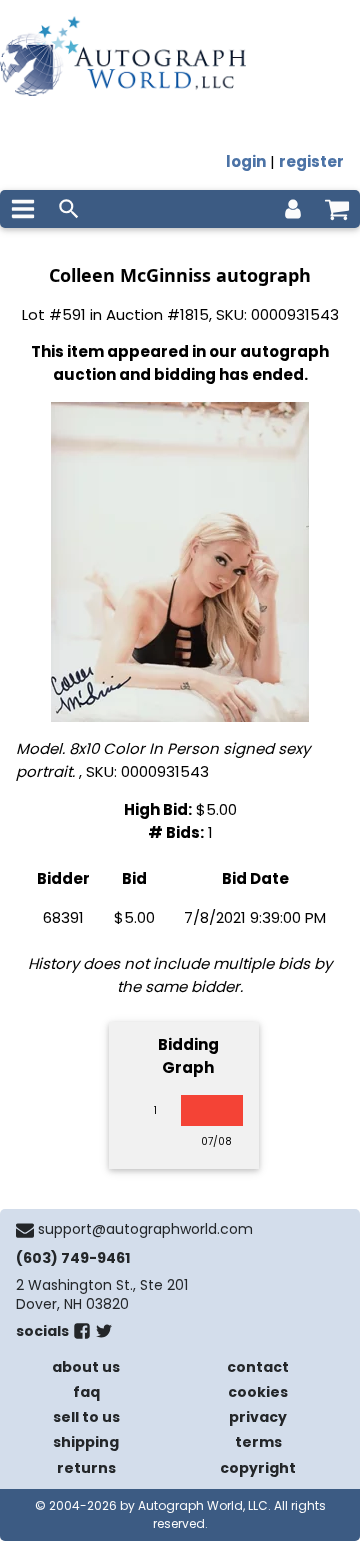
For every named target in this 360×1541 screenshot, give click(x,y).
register (311, 161)
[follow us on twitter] (104, 1335)
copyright (258, 1468)
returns (86, 1468)
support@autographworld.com (145, 1229)
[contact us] (25, 1230)
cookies (258, 1392)
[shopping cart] (337, 209)
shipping (86, 1442)
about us (86, 1367)
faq (86, 1392)
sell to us (86, 1417)
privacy (258, 1417)
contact (258, 1367)
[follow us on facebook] (82, 1335)
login (246, 161)
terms (258, 1442)
